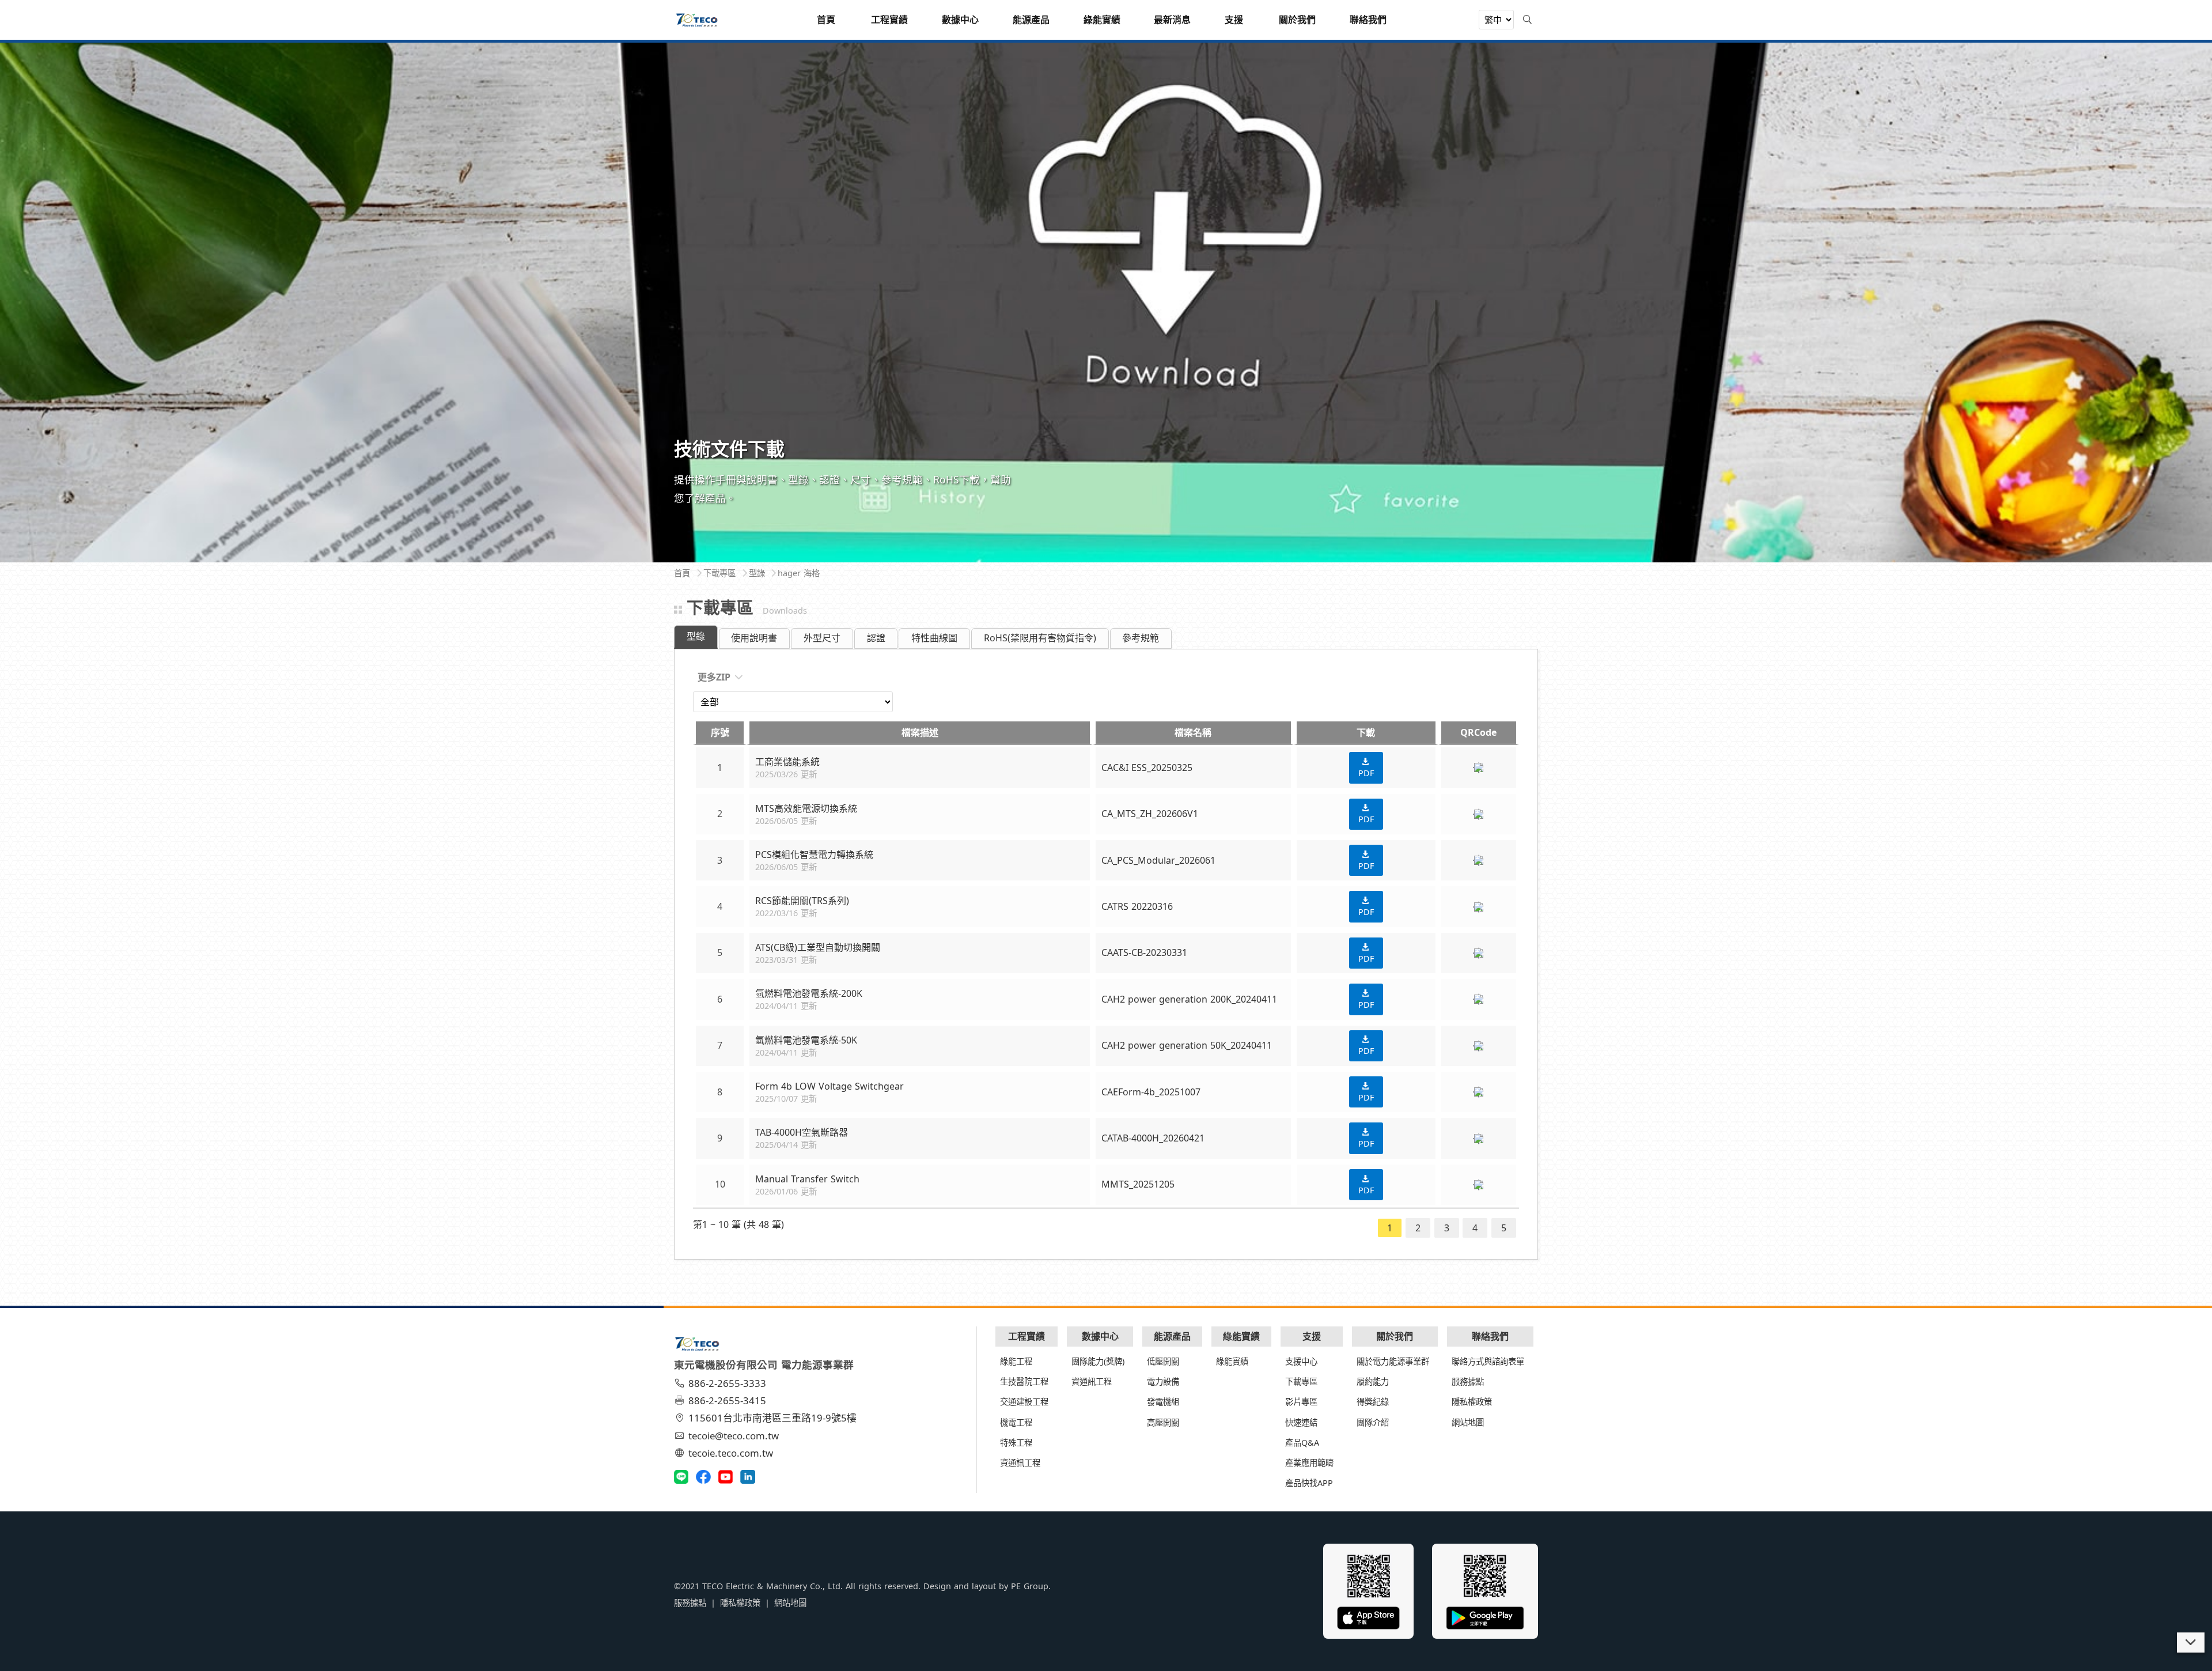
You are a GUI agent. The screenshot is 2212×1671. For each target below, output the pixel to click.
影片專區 (1301, 1402)
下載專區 (1301, 1381)
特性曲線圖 (934, 638)
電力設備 (1163, 1381)
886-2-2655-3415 (727, 1400)
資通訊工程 (1020, 1463)
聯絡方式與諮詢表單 (1488, 1361)
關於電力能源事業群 (1393, 1361)
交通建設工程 (1024, 1402)
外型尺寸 (822, 638)
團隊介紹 (1373, 1422)
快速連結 (1301, 1422)
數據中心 (1100, 1336)
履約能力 (1373, 1381)
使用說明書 (754, 638)
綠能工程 (1016, 1361)
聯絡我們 (1490, 1336)
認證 (876, 638)
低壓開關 (1163, 1361)
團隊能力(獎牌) (1098, 1361)
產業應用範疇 (1309, 1463)
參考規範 (1141, 638)
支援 (1312, 1336)
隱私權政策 (1472, 1402)
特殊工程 (1016, 1443)
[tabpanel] (1106, 301)
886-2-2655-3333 (727, 1383)
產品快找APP (1309, 1483)
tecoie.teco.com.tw (731, 1453)
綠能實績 (1241, 1336)
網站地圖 (1468, 1422)
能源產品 (1172, 1336)
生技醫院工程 (1024, 1381)
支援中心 (1301, 1361)
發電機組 (1163, 1402)
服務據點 (1468, 1381)
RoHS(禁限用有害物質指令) (1040, 638)
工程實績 (1027, 1336)
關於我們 (1395, 1336)
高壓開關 (1163, 1422)
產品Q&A (1302, 1443)
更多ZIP (714, 677)
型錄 (696, 636)
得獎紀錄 (1373, 1402)
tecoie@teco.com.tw (734, 1436)
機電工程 (1016, 1422)
